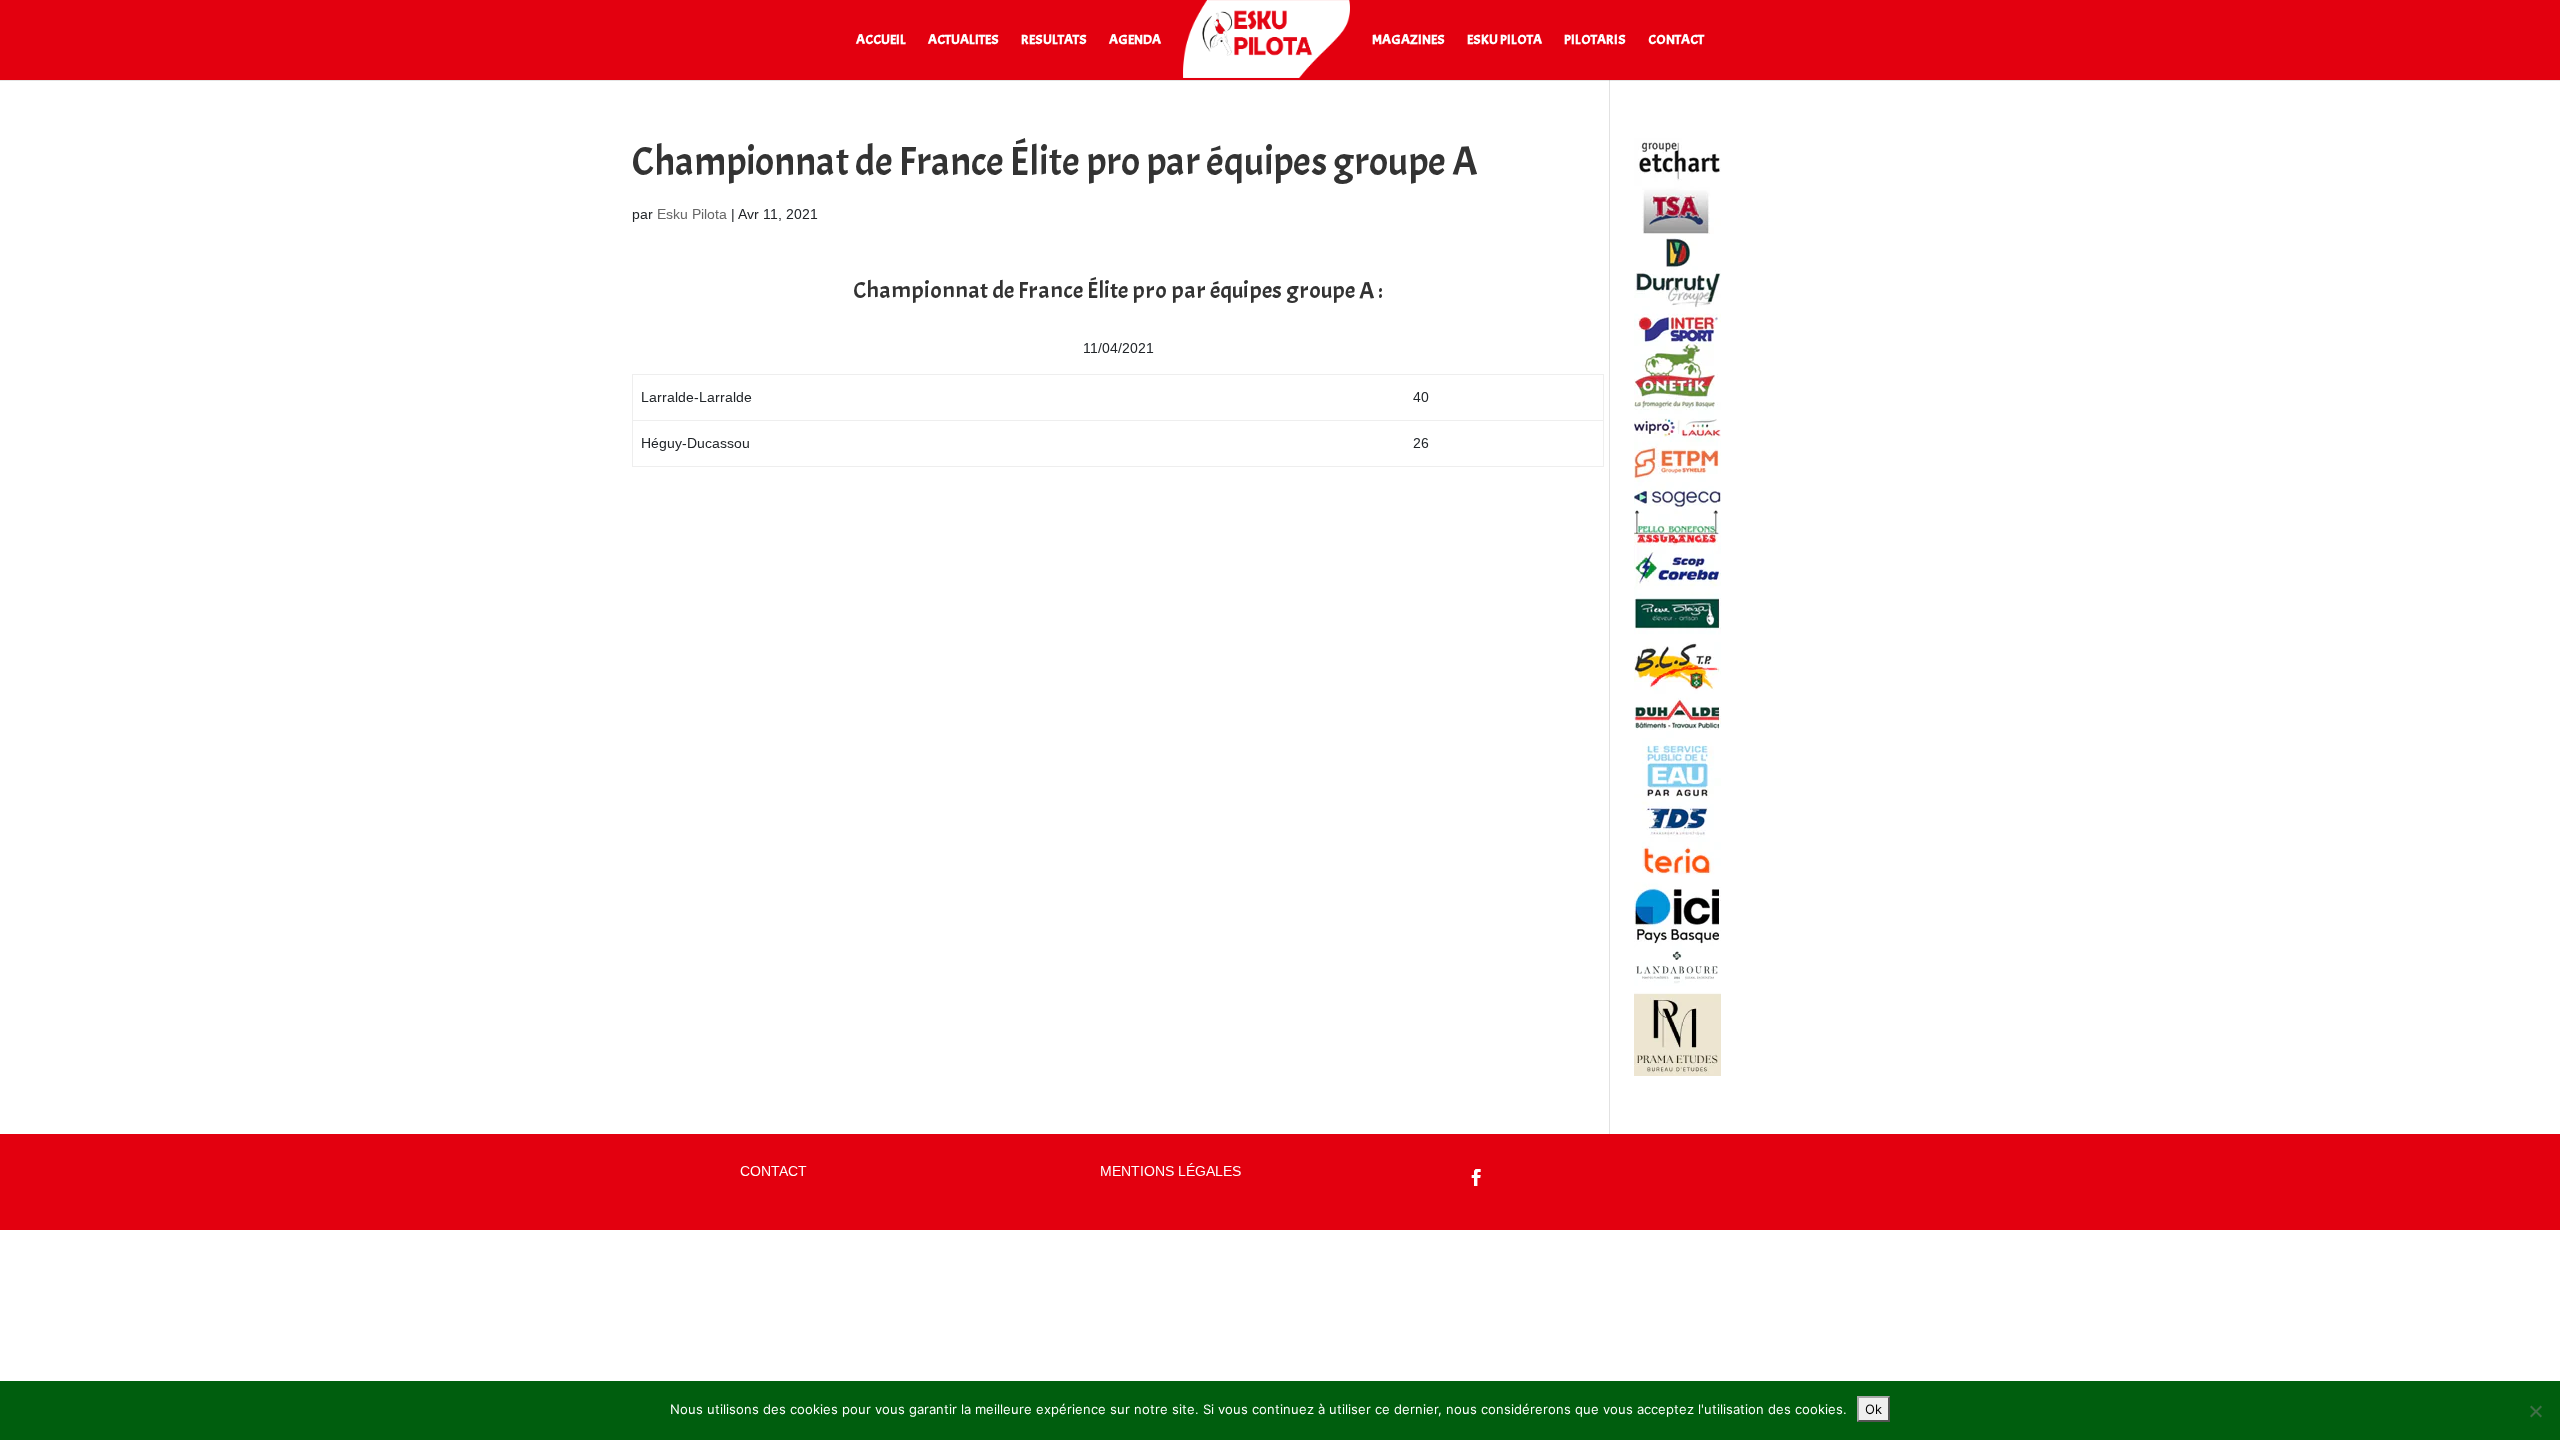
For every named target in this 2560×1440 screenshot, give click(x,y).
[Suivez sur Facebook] (1477, 1178)
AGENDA (1135, 40)
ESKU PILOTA (1504, 40)
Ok (1873, 1409)
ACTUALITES (963, 40)
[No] (2535, 1411)
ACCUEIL (881, 40)
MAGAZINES (1408, 40)
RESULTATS (1054, 40)
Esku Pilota (692, 214)
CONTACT (1676, 40)
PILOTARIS (1595, 40)
